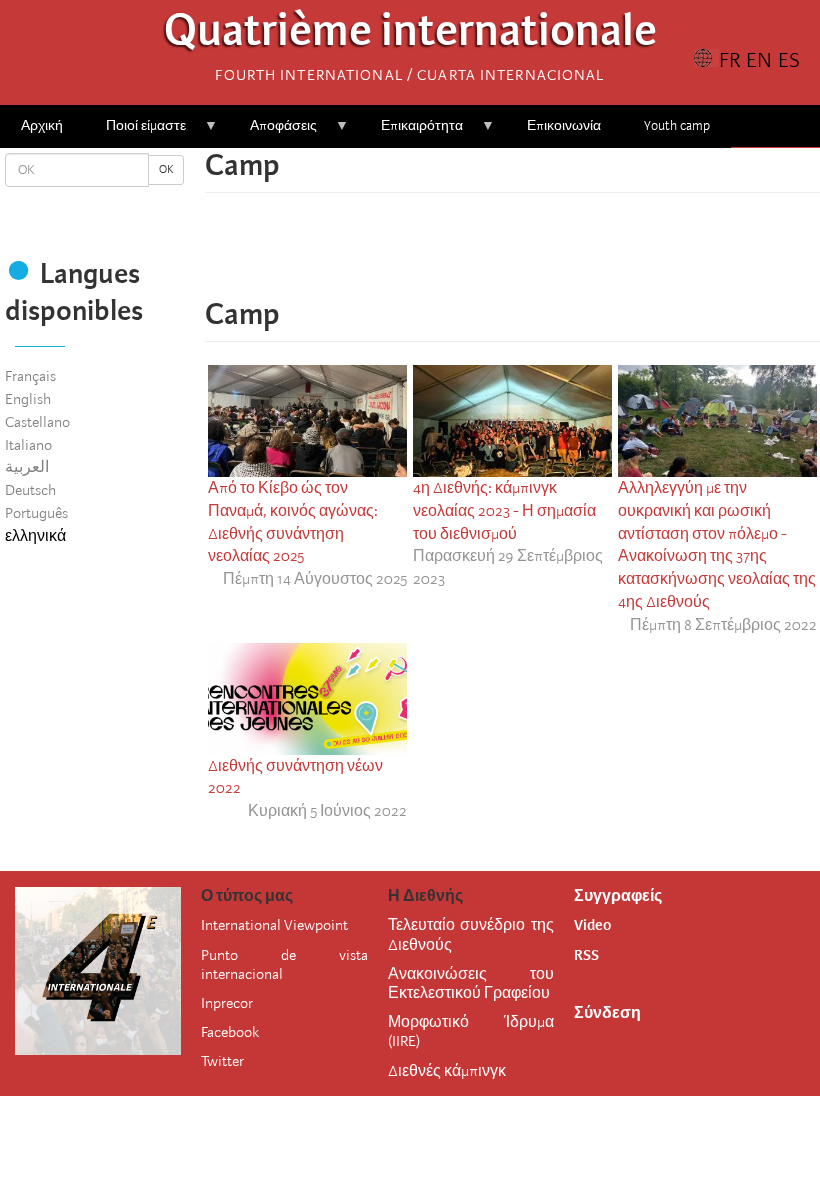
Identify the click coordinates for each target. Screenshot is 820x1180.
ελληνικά (35, 536)
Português (36, 513)
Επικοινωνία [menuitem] (564, 125)
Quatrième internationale (410, 35)
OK (166, 169)
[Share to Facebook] (457, 255)
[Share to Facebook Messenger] (513, 255)
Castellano (37, 422)
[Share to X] (485, 255)
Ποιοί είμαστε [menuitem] (135, 132)
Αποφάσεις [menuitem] (273, 132)
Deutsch (30, 490)
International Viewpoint (274, 925)
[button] (569, 255)
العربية (27, 467)
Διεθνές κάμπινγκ (447, 1071)
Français (30, 376)
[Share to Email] (541, 255)
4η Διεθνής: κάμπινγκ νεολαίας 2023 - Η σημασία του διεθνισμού (504, 511)
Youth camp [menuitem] (677, 125)
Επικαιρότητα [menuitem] (411, 132)
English (28, 399)
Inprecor (227, 1003)
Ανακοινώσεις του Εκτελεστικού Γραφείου (471, 983)
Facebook (230, 1032)
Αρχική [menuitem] (42, 125)
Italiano (28, 445)
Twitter (222, 1061)
